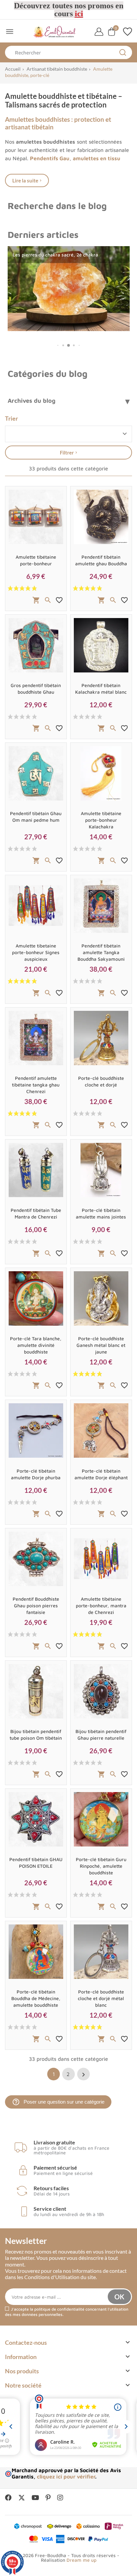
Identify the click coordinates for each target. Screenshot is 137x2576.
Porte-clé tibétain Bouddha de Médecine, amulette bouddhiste (36, 1998)
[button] (58, 346)
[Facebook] (8, 2498)
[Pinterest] (48, 2498)
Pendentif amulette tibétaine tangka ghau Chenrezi (36, 1085)
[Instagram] (60, 2498)
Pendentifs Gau (50, 158)
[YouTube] (35, 2498)
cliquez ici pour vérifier (66, 2476)
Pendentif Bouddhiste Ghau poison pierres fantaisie (36, 1605)
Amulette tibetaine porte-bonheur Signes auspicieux (36, 952)
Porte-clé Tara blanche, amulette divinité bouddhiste (36, 1345)
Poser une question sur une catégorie (58, 2102)
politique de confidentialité (59, 2309)
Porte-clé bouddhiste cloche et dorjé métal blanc (101, 1998)
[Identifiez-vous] (99, 32)
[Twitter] (22, 2498)
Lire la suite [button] (25, 180)
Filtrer (67, 453)
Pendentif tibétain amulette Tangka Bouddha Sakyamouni (101, 952)
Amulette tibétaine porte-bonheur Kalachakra (101, 820)
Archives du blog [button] (32, 401)
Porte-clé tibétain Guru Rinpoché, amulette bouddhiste (101, 1866)
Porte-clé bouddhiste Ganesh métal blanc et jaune (101, 1345)
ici (79, 14)
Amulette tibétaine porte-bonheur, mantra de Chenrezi (101, 1605)
